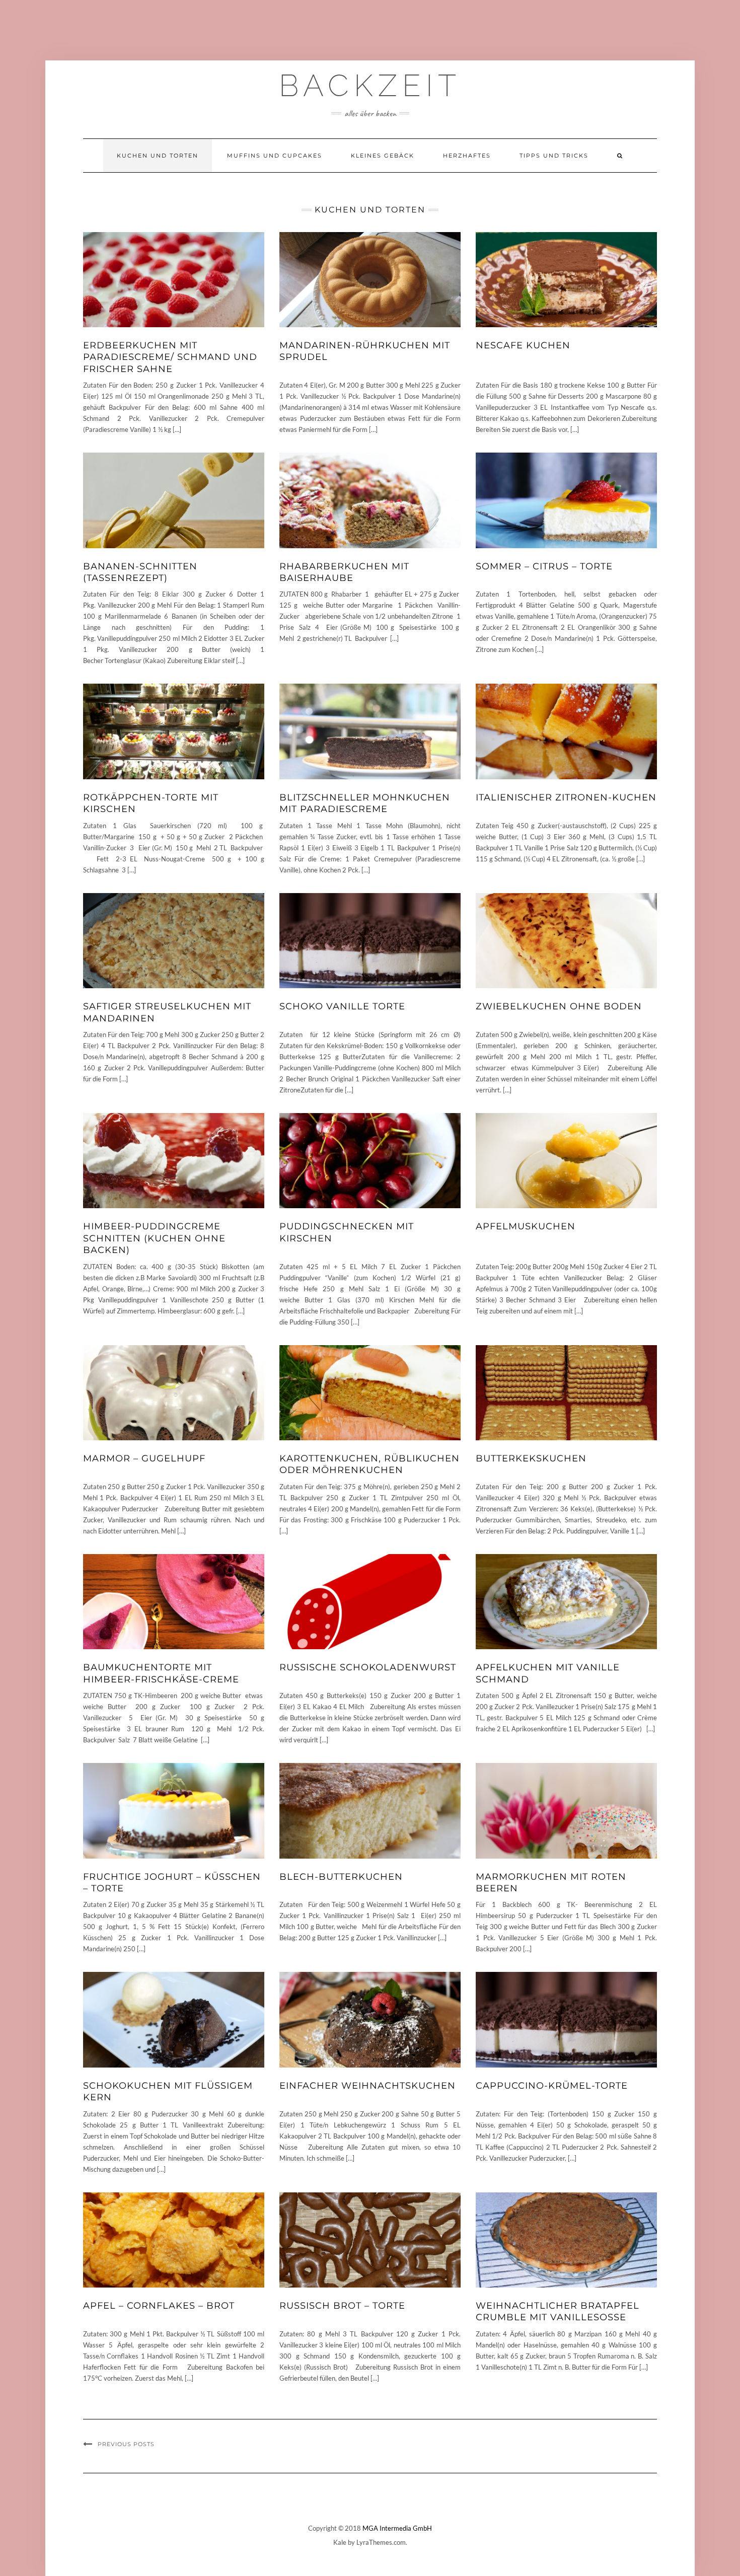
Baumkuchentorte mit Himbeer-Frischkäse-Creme (161, 1673)
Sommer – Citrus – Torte (544, 566)
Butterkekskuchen (531, 1458)
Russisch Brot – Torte (342, 2306)
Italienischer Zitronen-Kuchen (566, 797)
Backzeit (370, 86)
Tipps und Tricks (554, 156)
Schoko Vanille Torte (342, 1006)
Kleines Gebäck (383, 156)
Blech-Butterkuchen (341, 1877)
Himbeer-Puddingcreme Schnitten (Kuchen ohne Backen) (154, 1238)
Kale (340, 2542)
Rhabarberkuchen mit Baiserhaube (344, 572)
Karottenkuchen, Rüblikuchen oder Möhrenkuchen (369, 1464)
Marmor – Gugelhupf (144, 1458)
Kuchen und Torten (158, 156)
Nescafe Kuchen (523, 345)
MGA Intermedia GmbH (397, 2528)
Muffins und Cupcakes (275, 156)
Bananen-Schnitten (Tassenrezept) (140, 572)
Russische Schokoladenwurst (368, 1667)
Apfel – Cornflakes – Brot (159, 2306)
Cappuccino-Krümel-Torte (552, 2086)
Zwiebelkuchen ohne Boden (559, 1006)
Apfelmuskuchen (526, 1226)
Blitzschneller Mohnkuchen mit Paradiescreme (365, 803)
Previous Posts (126, 2444)
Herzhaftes (467, 156)
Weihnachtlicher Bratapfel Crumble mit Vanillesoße (558, 2311)
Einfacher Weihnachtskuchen (367, 2086)
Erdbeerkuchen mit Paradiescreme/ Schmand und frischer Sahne (170, 357)
